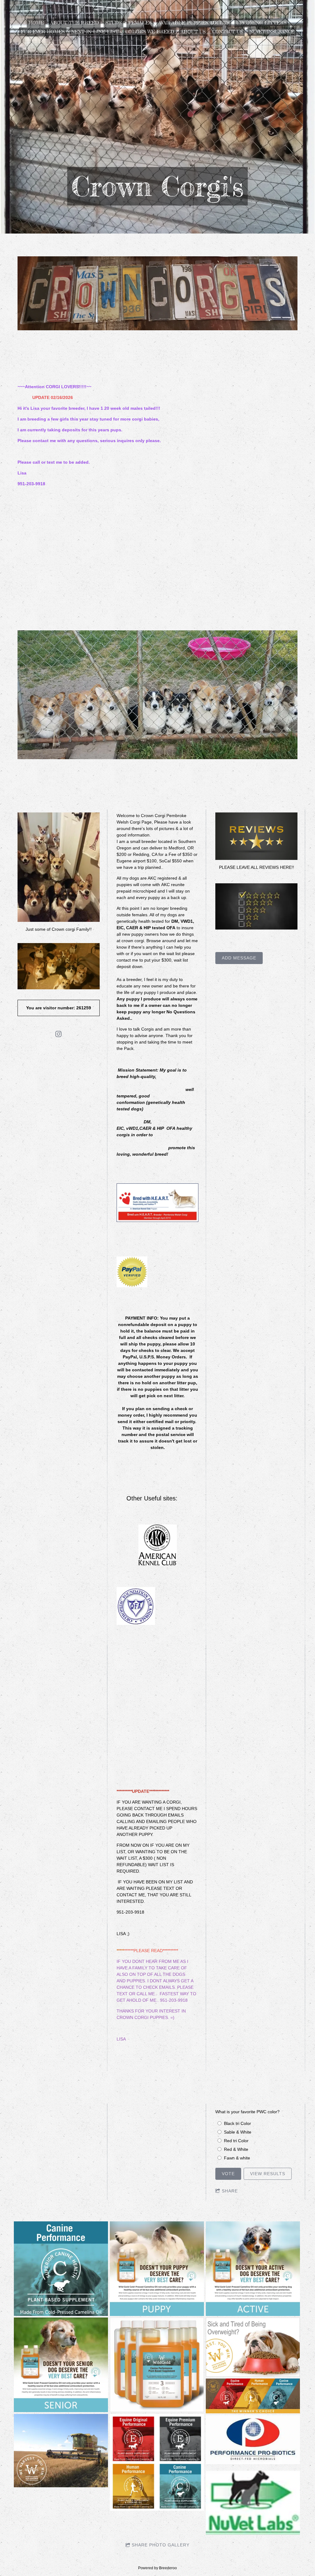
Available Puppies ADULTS (194, 23)
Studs (114, 23)
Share (230, 2191)
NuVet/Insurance (272, 32)
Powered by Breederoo (157, 2568)
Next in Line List (95, 32)
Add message (239, 958)
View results (268, 2174)
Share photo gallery (161, 2545)
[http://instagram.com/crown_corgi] (58, 1035)
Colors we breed (150, 32)
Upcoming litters (261, 23)
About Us (193, 32)
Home (36, 23)
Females (140, 23)
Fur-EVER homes (43, 32)
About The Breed (75, 23)
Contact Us (227, 32)
